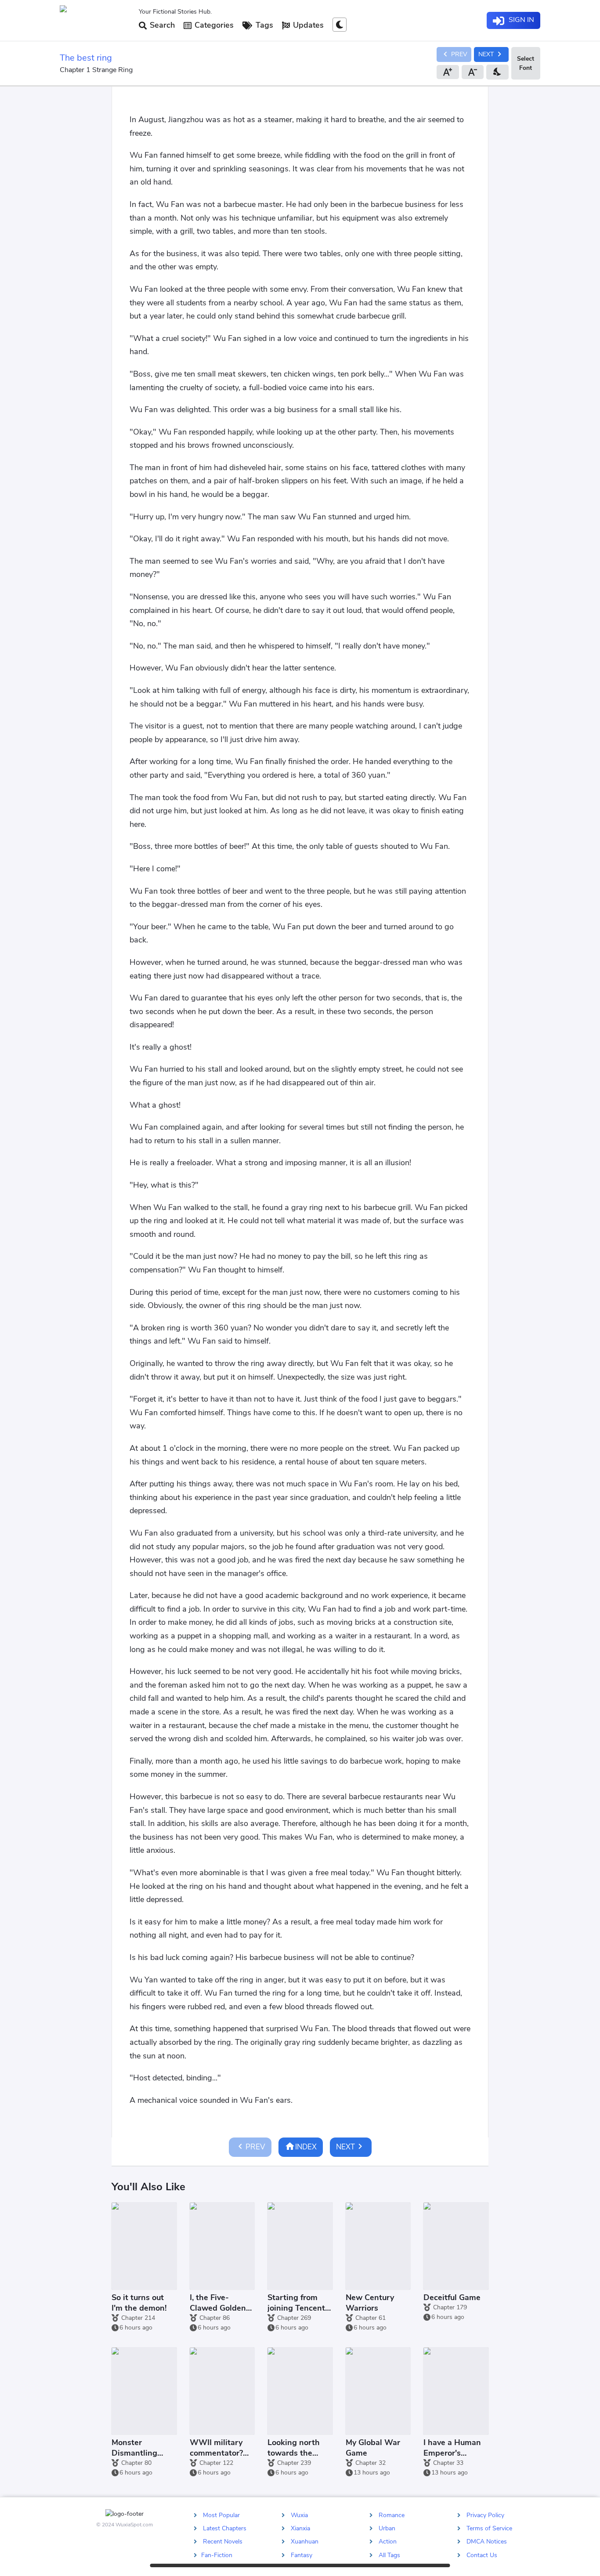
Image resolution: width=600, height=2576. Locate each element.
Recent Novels (223, 2542)
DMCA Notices (487, 2542)
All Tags (389, 2555)
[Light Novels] (96, 21)
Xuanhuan (305, 2542)
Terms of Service (489, 2528)
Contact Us (482, 2555)
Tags (263, 25)
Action (388, 2542)
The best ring (86, 58)
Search (161, 25)
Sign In (520, 20)
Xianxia (300, 2528)
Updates (307, 25)
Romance (392, 2515)
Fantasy (302, 2555)
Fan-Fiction (217, 2555)
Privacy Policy (485, 2515)
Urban (387, 2528)
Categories (213, 25)
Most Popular (221, 2515)
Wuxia (299, 2515)
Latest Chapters (225, 2528)
